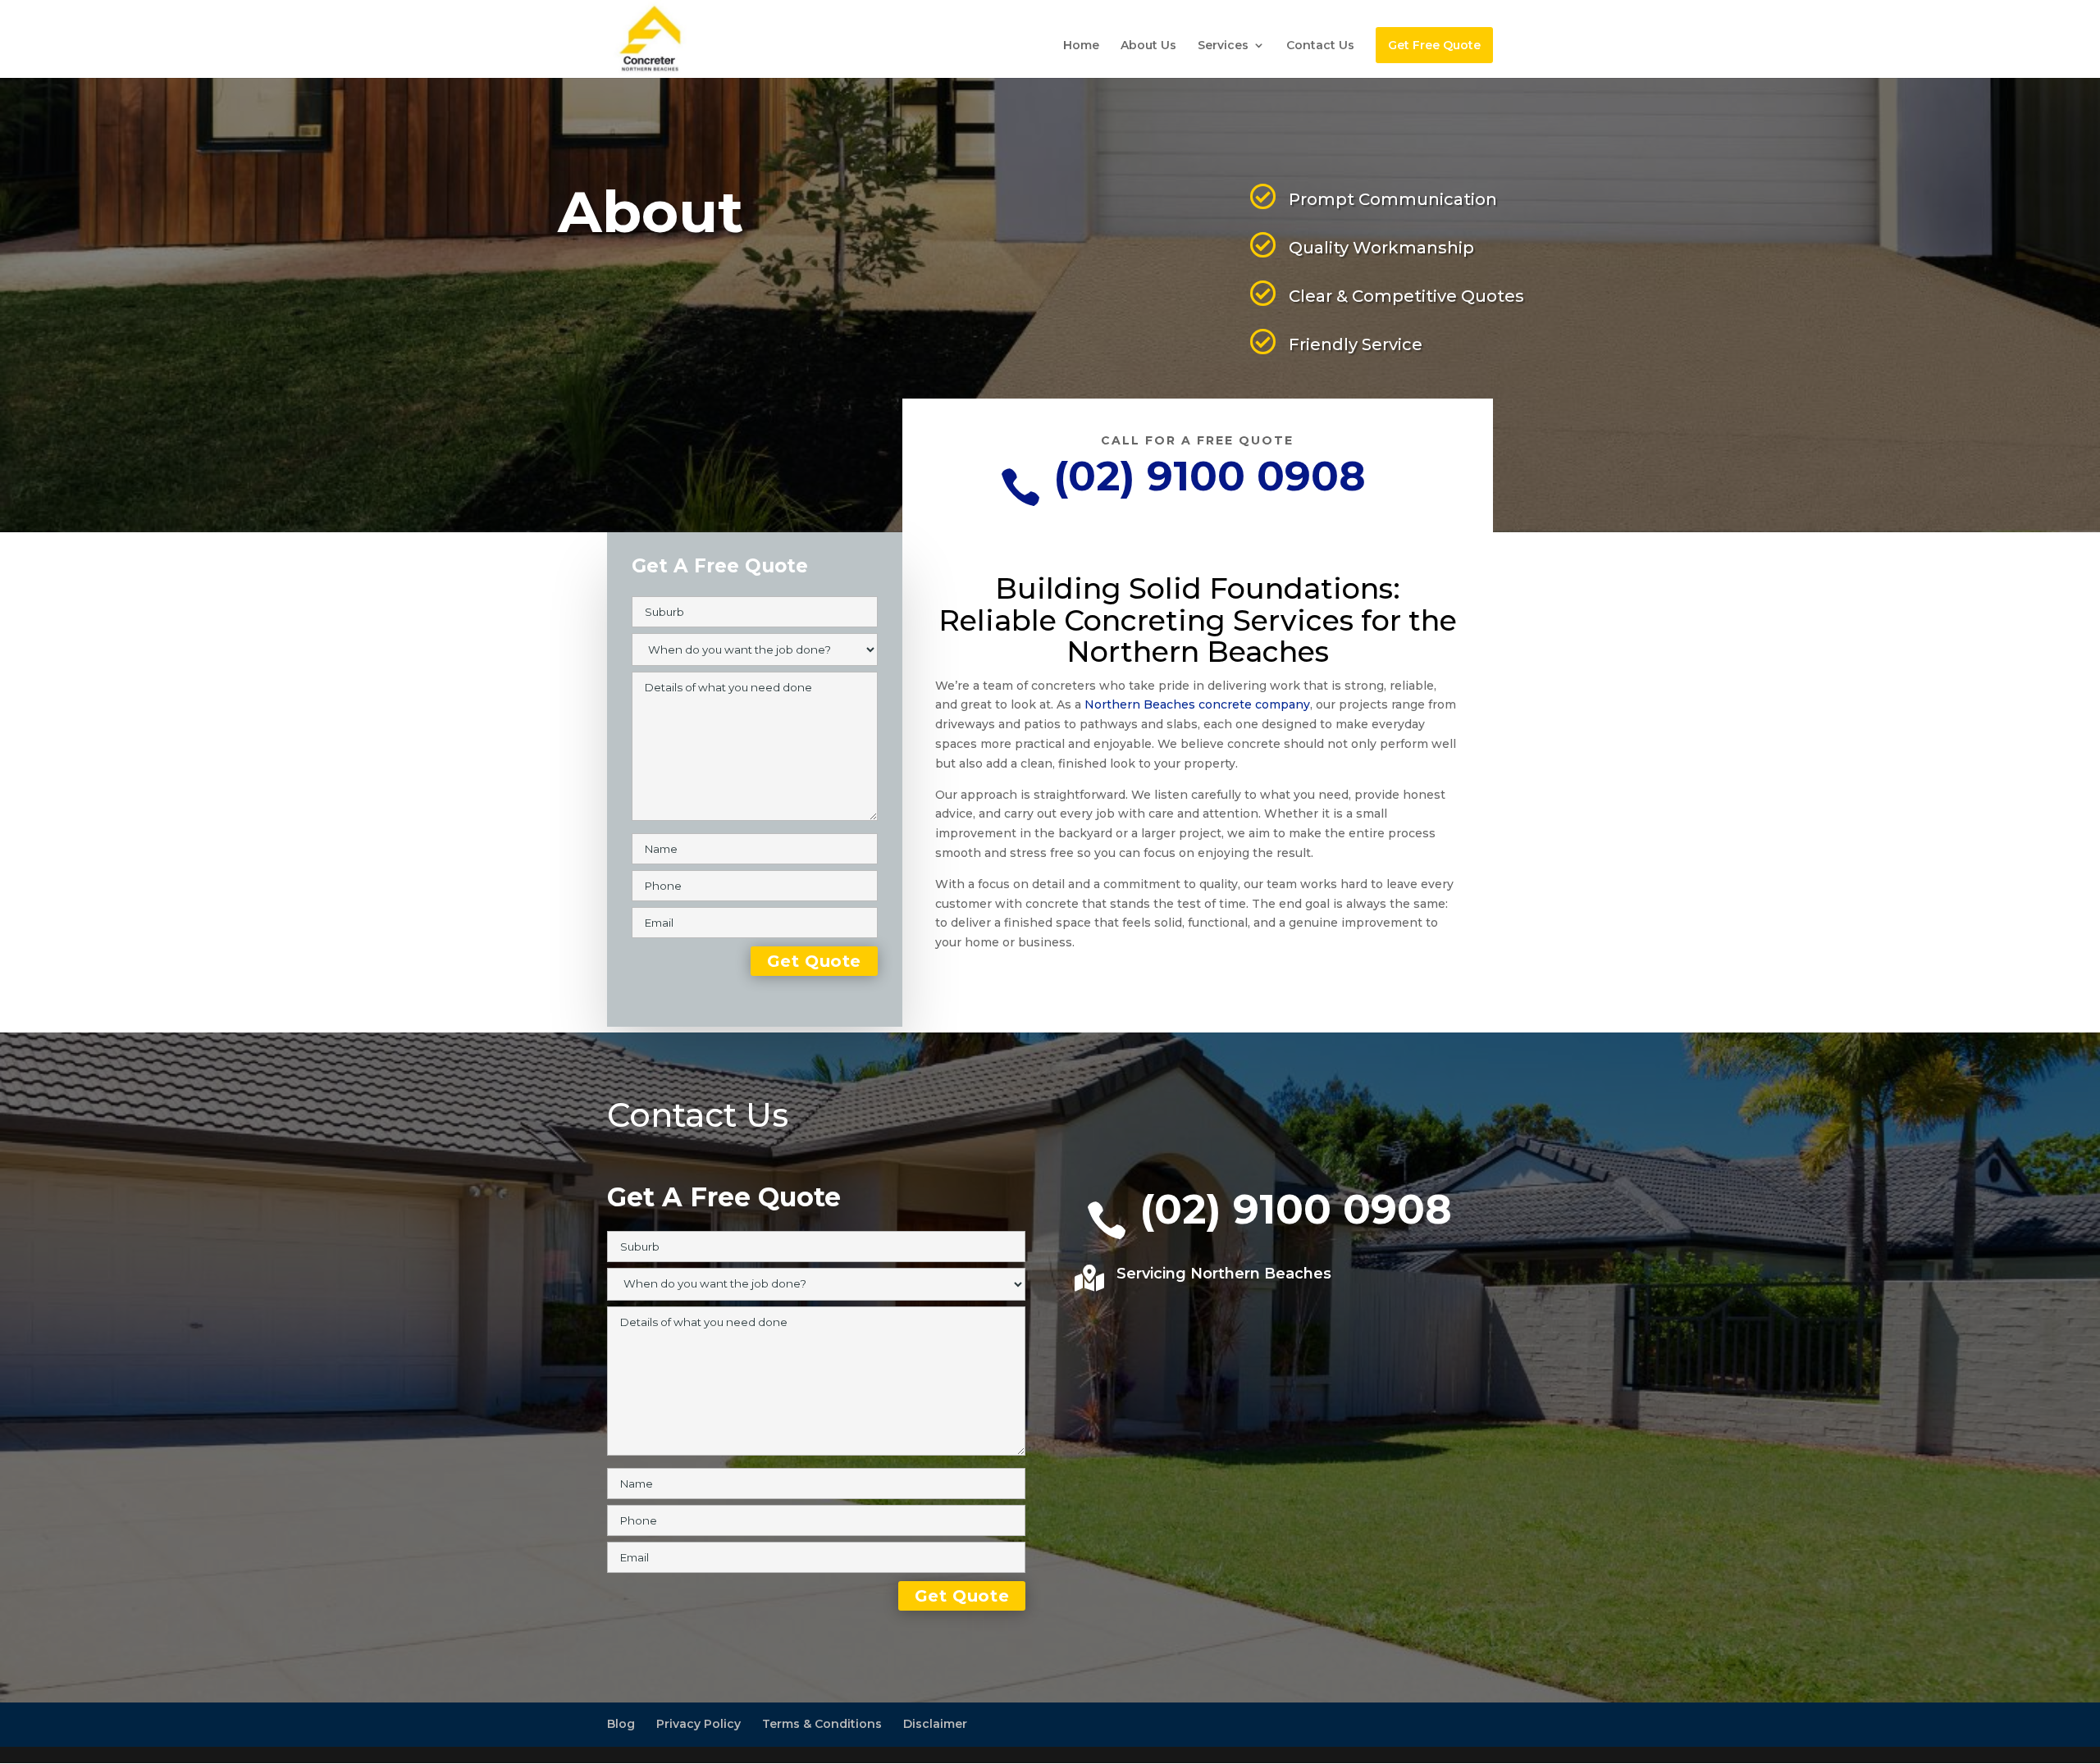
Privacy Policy (698, 1724)
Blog (621, 1724)
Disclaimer (935, 1724)
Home (1081, 46)
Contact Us (1320, 46)
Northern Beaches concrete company (1197, 704)
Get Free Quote (1434, 45)
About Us (1148, 46)
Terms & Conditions (822, 1724)
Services (1223, 46)
